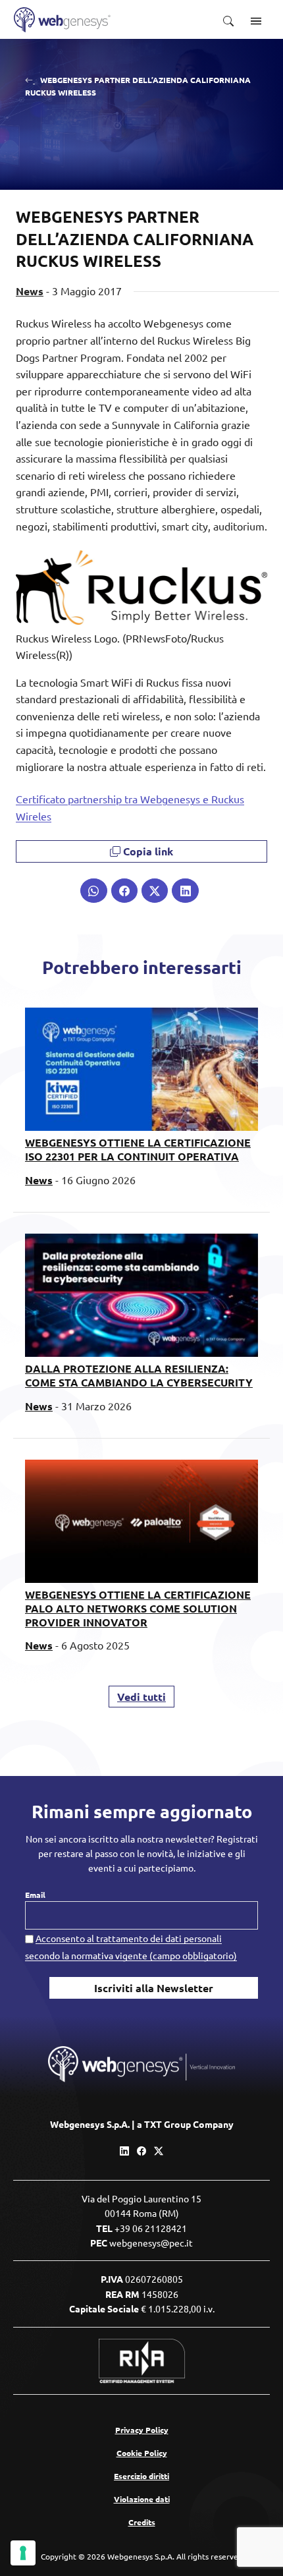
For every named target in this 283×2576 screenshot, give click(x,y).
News (30, 291)
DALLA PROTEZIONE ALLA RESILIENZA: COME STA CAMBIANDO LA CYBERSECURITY (139, 1375)
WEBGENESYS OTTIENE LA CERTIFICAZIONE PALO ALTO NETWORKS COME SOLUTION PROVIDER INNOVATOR (138, 1608)
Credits (142, 2522)
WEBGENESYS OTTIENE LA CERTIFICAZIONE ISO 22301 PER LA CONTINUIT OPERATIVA (138, 1149)
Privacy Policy (142, 2430)
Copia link (147, 851)
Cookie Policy (142, 2453)
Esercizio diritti (141, 2476)
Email (35, 1895)
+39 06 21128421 (151, 2228)
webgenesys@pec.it (151, 2243)
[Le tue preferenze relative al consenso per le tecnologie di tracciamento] (23, 2553)
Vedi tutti (141, 1697)
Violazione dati (142, 2499)
